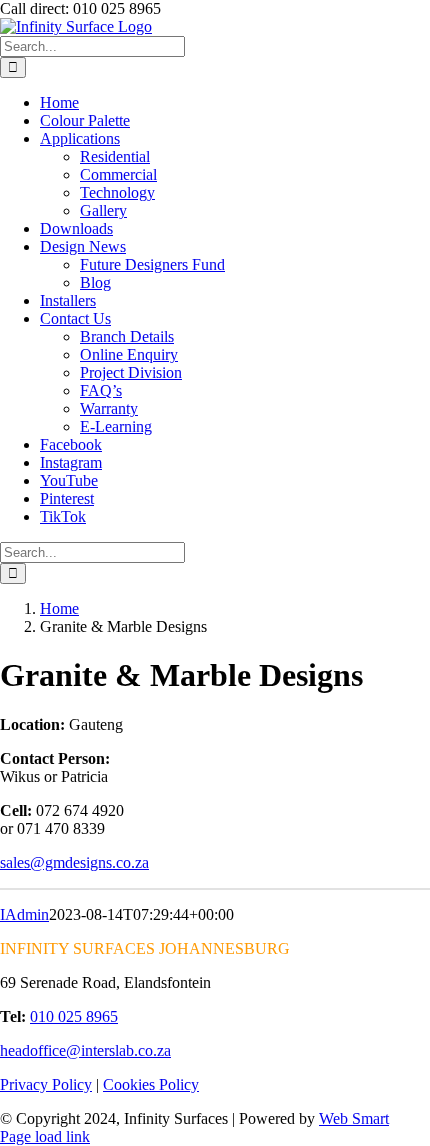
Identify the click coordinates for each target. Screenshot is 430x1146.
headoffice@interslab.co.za (85, 1050)
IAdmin (24, 914)
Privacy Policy (46, 1084)
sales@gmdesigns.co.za (74, 862)
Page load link (45, 1136)
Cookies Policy (151, 1084)
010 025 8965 (74, 1016)
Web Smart (354, 1118)
